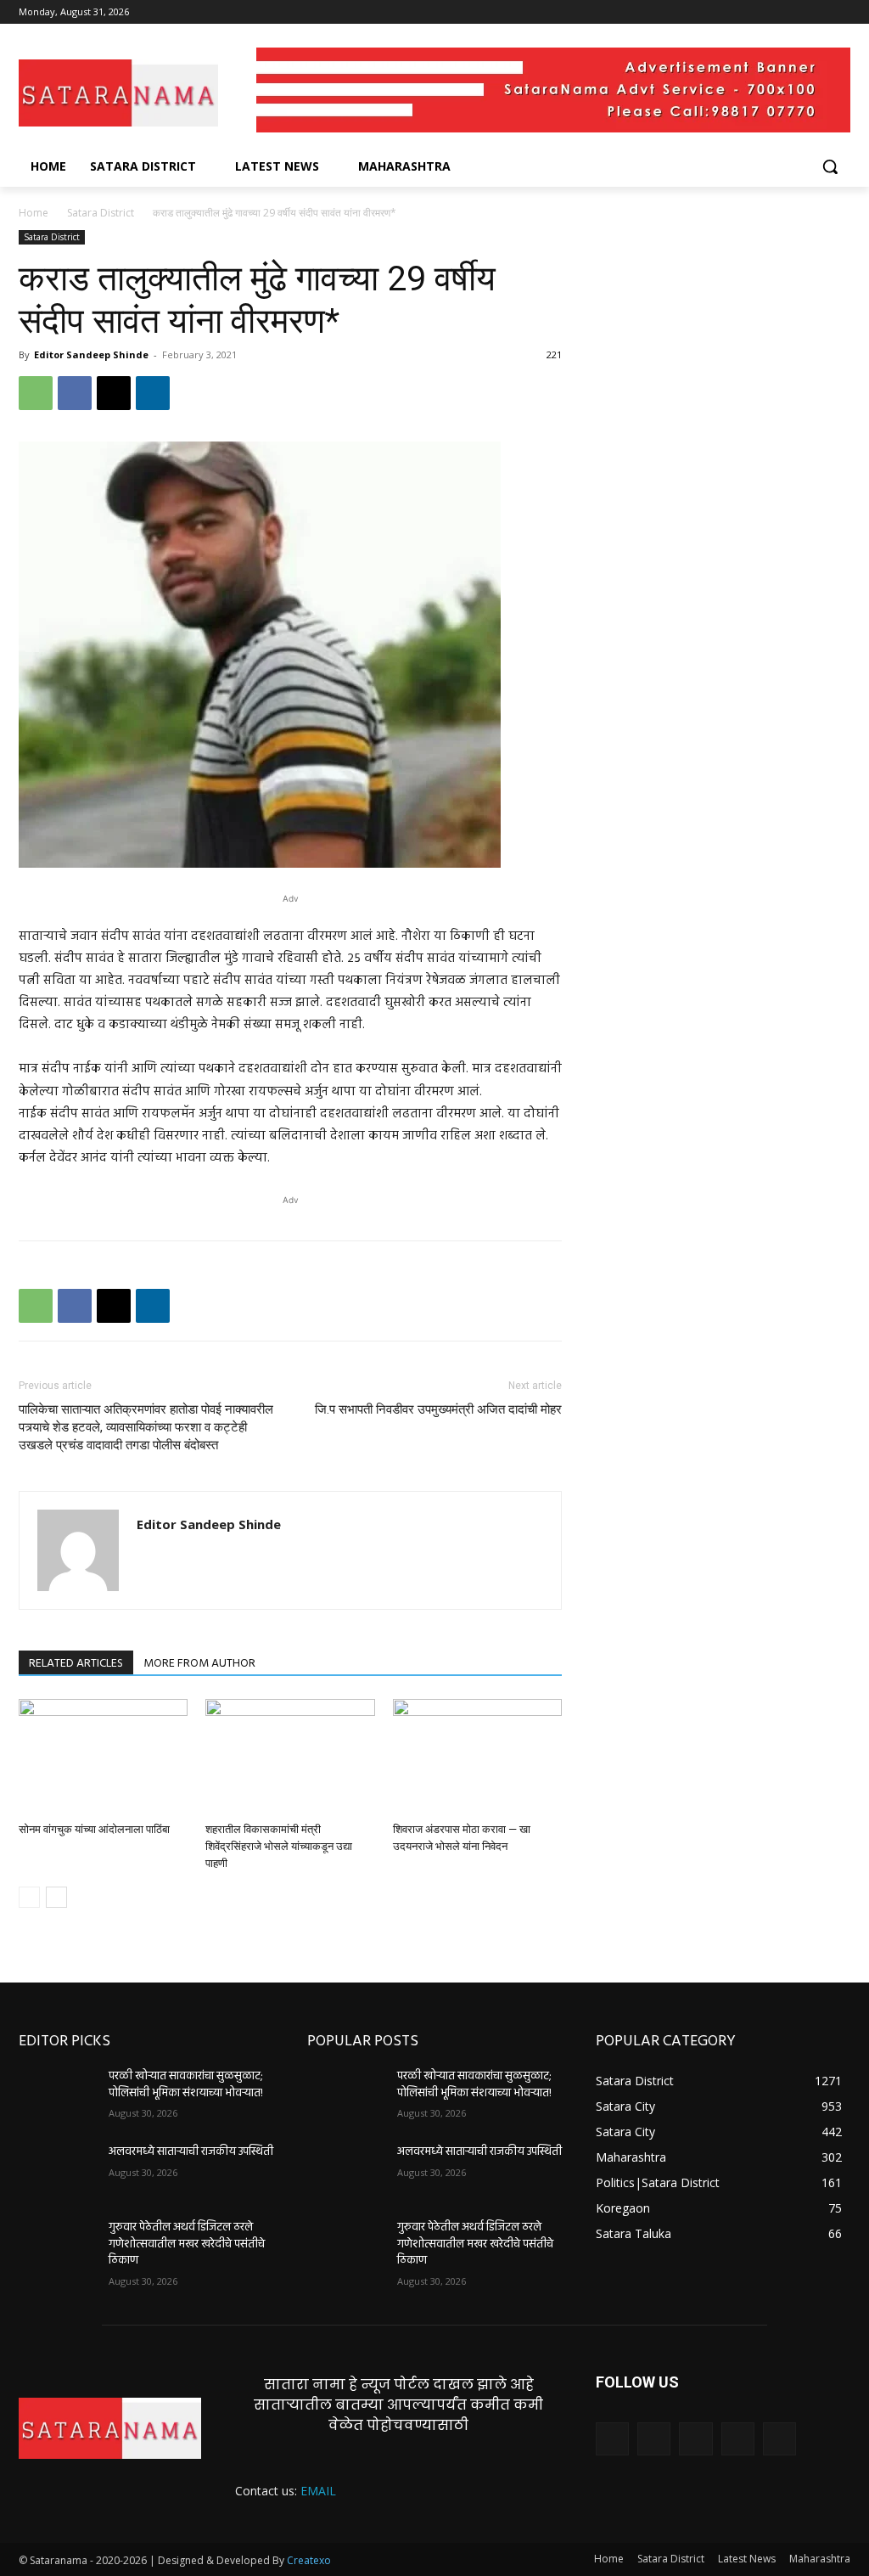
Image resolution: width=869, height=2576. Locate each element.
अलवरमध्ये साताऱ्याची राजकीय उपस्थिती (191, 2152)
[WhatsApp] (36, 393)
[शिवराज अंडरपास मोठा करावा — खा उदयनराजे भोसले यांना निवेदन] (477, 1757)
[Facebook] (746, 12)
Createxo (309, 2560)
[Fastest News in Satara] (118, 93)
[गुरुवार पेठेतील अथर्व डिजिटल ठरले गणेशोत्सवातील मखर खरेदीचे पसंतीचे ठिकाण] (57, 2246)
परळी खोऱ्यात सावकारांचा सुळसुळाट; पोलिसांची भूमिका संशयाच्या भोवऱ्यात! (186, 2085)
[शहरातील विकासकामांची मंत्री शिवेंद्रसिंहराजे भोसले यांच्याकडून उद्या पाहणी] (290, 1757)
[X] (794, 12)
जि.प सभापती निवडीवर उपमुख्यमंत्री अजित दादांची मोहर (438, 1409)
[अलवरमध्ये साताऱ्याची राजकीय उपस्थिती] (57, 2171)
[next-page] (56, 1897)
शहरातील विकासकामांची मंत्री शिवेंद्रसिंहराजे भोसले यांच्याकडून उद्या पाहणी (279, 1846)
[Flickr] (695, 2439)
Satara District (101, 213)
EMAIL (318, 2491)
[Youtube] (841, 12)
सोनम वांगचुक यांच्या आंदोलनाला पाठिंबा (94, 1829)
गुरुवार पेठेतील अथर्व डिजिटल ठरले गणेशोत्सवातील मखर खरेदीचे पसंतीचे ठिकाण (187, 2244)
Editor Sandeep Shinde (91, 354)
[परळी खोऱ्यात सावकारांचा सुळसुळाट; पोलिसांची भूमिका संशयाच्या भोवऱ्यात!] (57, 2095)
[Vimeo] (817, 12)
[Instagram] (770, 12)
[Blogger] (612, 2439)
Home (34, 213)
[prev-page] (29, 1897)
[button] (830, 166)
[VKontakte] (779, 2439)
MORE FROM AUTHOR (199, 1664)
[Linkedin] (153, 393)
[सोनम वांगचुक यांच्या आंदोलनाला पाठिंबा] (103, 1757)
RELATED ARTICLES (76, 1664)
